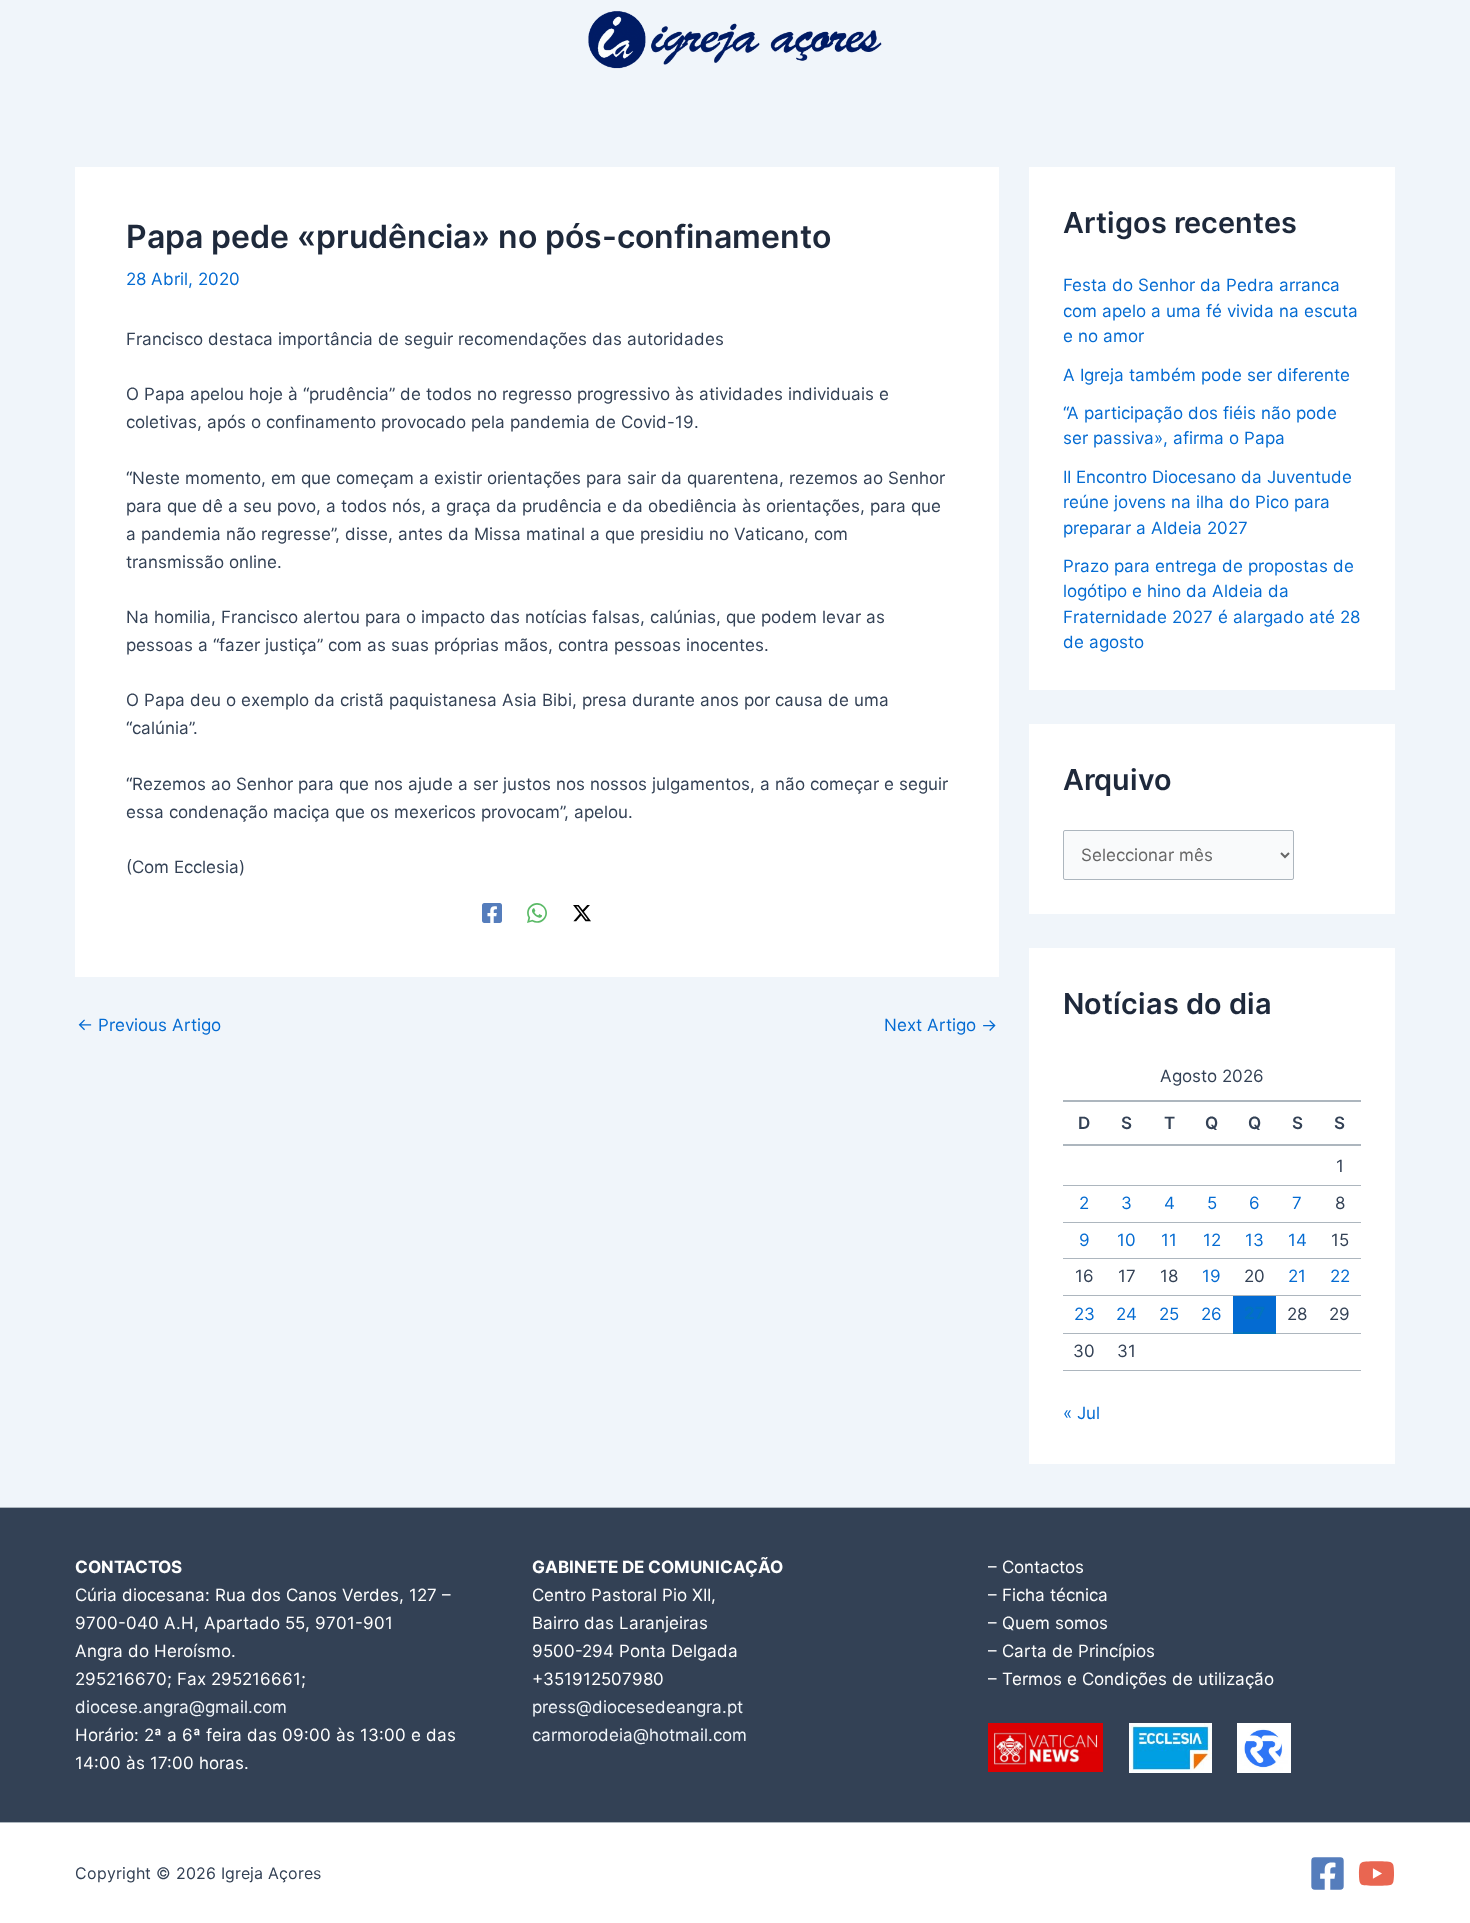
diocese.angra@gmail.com (181, 1707)
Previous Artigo (149, 1025)
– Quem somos (1048, 1623)
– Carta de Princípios (1071, 1651)
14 (1297, 1240)
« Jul (1081, 1413)
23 (1084, 1314)
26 (1211, 1314)
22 (1340, 1276)
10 (1126, 1240)
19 (1211, 1276)
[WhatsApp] (537, 912)
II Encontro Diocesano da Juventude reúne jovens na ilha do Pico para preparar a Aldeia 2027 (1207, 502)
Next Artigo (940, 1025)
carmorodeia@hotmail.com (639, 1735)
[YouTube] (1376, 1873)
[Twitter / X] (582, 912)
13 (1254, 1240)
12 (1212, 1240)
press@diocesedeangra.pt (637, 1707)
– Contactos (1036, 1567)
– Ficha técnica (1048, 1595)
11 (1169, 1240)
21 (1297, 1276)
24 (1126, 1314)
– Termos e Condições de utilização (1131, 1679)
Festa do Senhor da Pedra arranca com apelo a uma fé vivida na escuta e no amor (1210, 310)
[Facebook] (492, 912)
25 (1169, 1314)
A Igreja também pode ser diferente (1206, 375)
